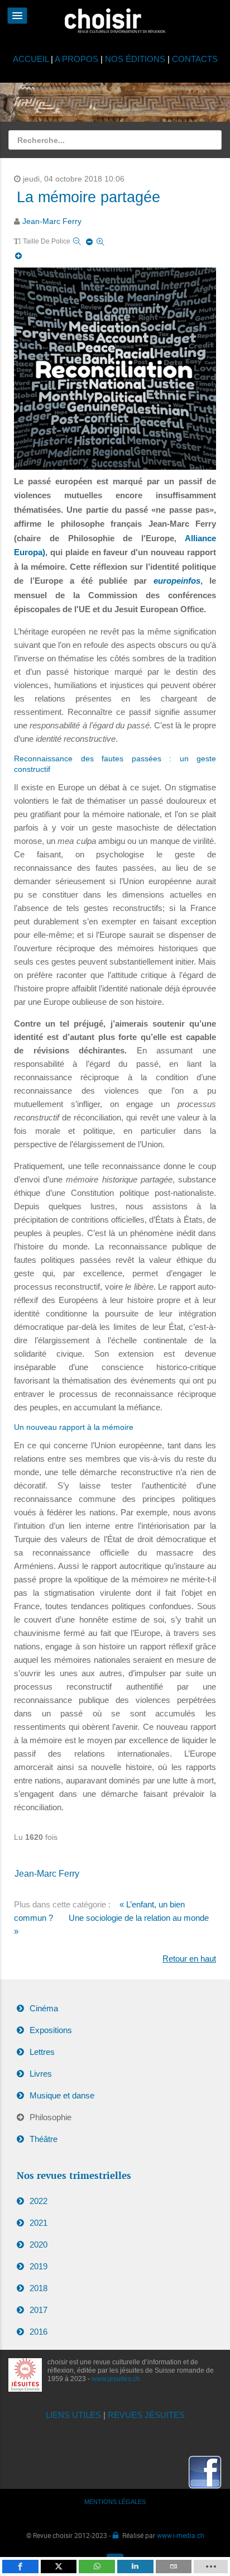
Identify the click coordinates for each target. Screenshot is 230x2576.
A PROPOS (76, 59)
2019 (39, 2266)
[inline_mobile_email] (174, 2567)
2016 (39, 2332)
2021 (39, 2223)
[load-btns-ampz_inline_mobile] (211, 2567)
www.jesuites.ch (116, 2379)
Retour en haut (189, 1959)
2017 (39, 2310)
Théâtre (44, 2139)
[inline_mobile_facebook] (20, 2567)
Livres (41, 2074)
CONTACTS (195, 59)
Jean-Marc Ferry (52, 221)
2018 (39, 2288)
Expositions (51, 2030)
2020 (39, 2245)
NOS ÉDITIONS (135, 59)
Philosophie (51, 2117)
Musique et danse (62, 2095)
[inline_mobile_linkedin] (135, 2567)
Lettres (42, 2052)
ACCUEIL (32, 59)
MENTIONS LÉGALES (115, 2502)
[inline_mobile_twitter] (59, 2567)
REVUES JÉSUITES (146, 2415)
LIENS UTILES (73, 2415)
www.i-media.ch (181, 2535)
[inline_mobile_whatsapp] (97, 2567)
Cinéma (44, 2008)
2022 (39, 2201)
